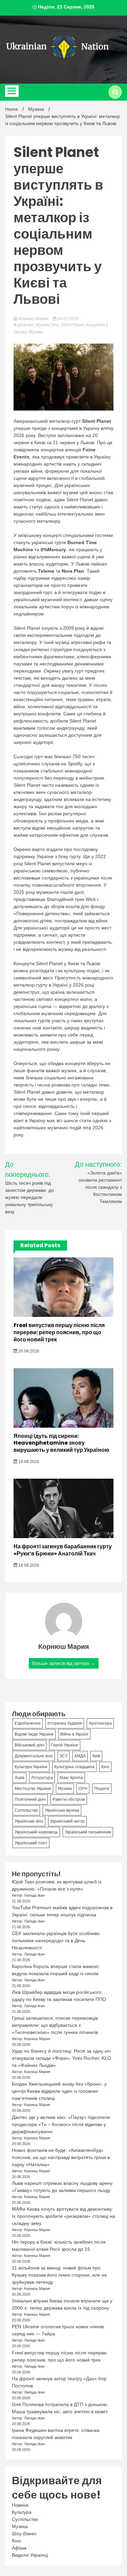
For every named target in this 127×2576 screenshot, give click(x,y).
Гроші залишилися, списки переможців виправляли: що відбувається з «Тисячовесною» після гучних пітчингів (55, 2025)
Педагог (102, 1789)
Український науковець (36, 1832)
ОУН (83, 1789)
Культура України (31, 1767)
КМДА (80, 1756)
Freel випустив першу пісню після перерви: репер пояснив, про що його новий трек (59, 1332)
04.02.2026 (68, 319)
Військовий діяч (29, 1745)
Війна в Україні (74, 1734)
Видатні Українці (30, 2555)
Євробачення (28, 1723)
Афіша (19, 2548)
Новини (20, 2505)
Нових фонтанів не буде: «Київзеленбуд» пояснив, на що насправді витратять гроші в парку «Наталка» (61, 2157)
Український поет (31, 1843)
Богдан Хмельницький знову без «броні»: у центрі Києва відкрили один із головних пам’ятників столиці (59, 2091)
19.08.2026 (28, 1462)
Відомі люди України (34, 1734)
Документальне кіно (34, 1756)
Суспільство (26, 1810)
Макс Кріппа (71, 1778)
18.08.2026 (28, 1565)
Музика (43, 325)
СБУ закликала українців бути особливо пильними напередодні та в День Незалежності (56, 1940)
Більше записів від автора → (64, 1663)
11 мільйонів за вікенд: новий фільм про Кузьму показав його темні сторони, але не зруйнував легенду (59, 2275)
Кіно (105, 1767)
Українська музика (62, 1810)
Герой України (65, 1745)
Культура (22, 2512)
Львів (19, 1778)
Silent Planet (73, 325)
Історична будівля (65, 1723)
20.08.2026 (28, 1351)
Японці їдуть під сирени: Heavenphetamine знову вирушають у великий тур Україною (61, 1443)
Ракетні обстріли (69, 1799)
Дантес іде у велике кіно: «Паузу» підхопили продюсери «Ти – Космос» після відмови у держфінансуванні (61, 2124)
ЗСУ (64, 1756)
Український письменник (88, 1832)
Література (42, 1778)
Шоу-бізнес (24, 2534)
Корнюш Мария (34, 319)
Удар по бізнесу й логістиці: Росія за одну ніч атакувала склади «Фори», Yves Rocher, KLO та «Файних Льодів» (61, 2058)
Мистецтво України (33, 1789)
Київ (96, 1756)
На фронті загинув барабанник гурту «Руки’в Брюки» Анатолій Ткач (63, 1550)
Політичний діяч (30, 1799)
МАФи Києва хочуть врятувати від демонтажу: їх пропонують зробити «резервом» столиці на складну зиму (63, 2216)
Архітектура (100, 1723)
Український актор (67, 1821)
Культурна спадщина (74, 1767)
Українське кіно (29, 1821)
